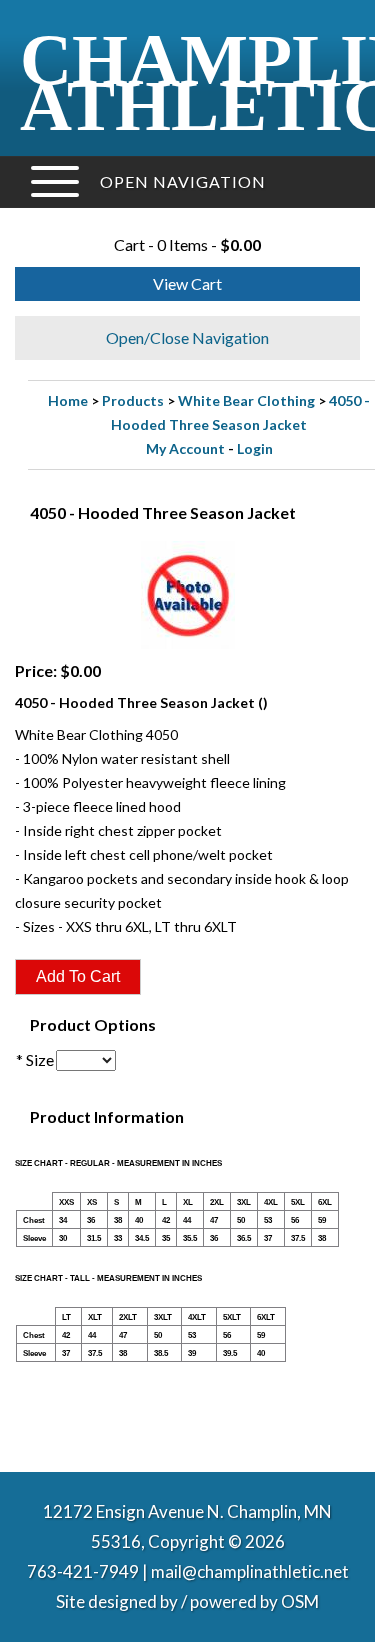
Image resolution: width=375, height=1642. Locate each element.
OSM (300, 1601)
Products (133, 400)
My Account (185, 448)
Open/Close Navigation (187, 337)
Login (255, 448)
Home (68, 400)
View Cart (187, 283)
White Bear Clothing (246, 400)
